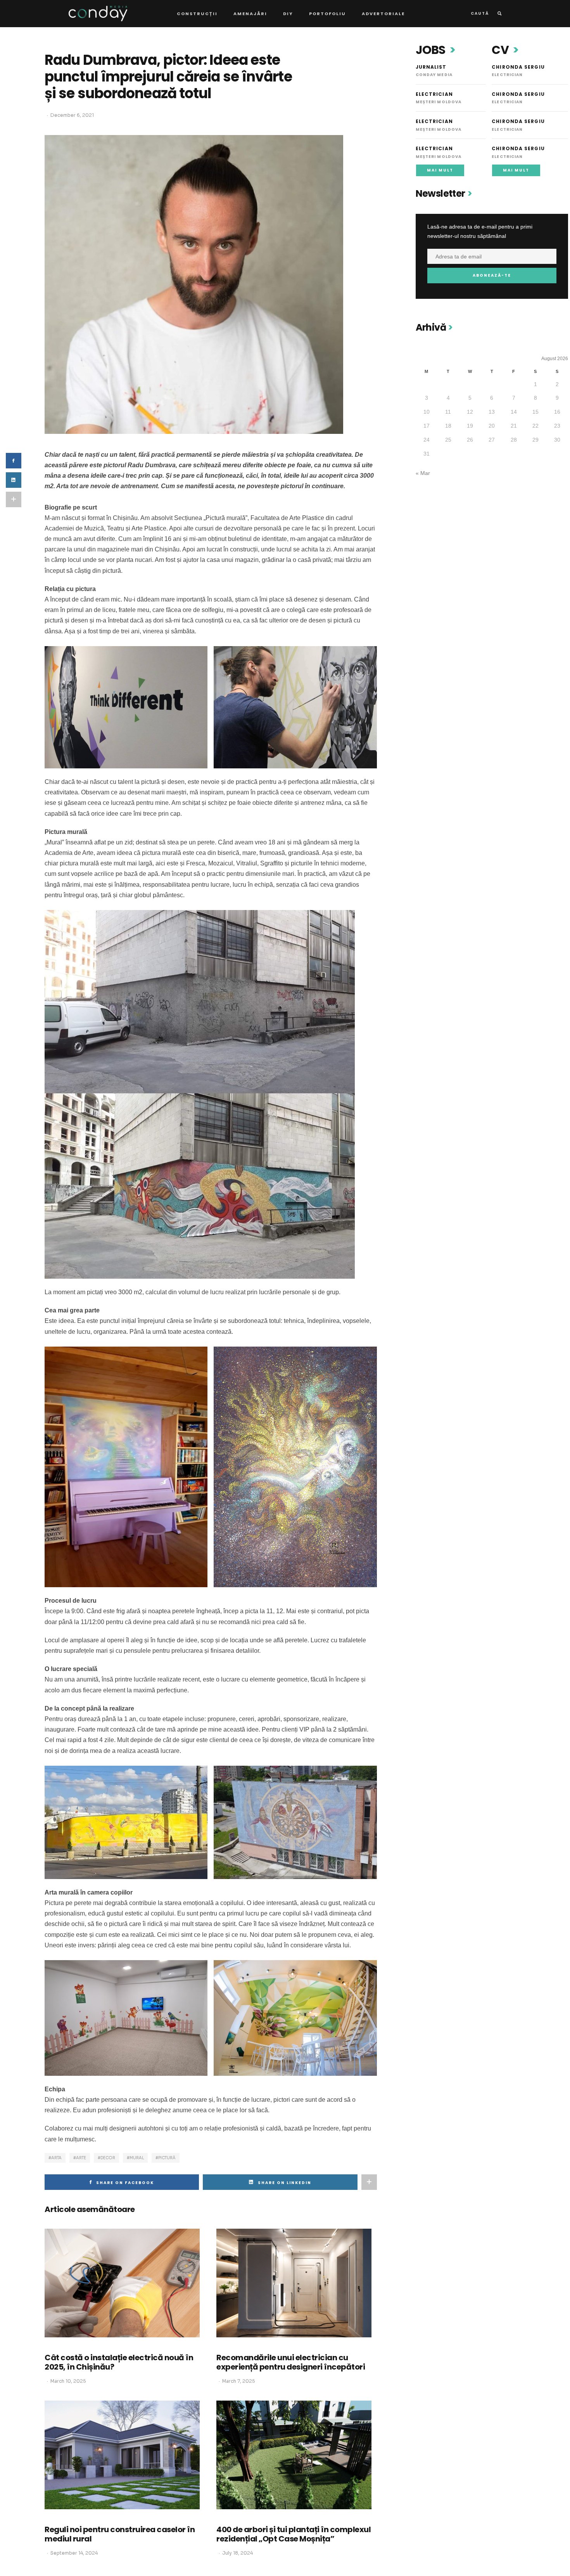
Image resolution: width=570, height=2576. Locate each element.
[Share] (14, 480)
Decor (108, 2158)
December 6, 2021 (72, 115)
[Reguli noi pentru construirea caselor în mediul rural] (122, 2455)
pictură (167, 2158)
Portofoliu (327, 14)
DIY (288, 14)
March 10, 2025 (68, 2381)
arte (81, 2158)
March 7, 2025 (239, 2381)
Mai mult (440, 170)
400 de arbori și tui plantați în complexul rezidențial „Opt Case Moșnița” (294, 2534)
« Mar (423, 473)
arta (56, 2158)
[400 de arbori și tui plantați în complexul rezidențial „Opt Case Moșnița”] (294, 2455)
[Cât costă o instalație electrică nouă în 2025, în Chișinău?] (122, 2283)
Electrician (434, 94)
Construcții (197, 14)
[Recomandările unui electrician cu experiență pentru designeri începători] (294, 2283)
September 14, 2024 (74, 2553)
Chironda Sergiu (518, 67)
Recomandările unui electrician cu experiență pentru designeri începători (291, 2362)
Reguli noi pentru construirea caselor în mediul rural (120, 2534)
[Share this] (14, 461)
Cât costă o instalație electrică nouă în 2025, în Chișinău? (119, 2362)
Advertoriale (383, 14)
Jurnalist (431, 67)
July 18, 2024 (237, 2553)
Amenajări (250, 14)
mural (137, 2158)
